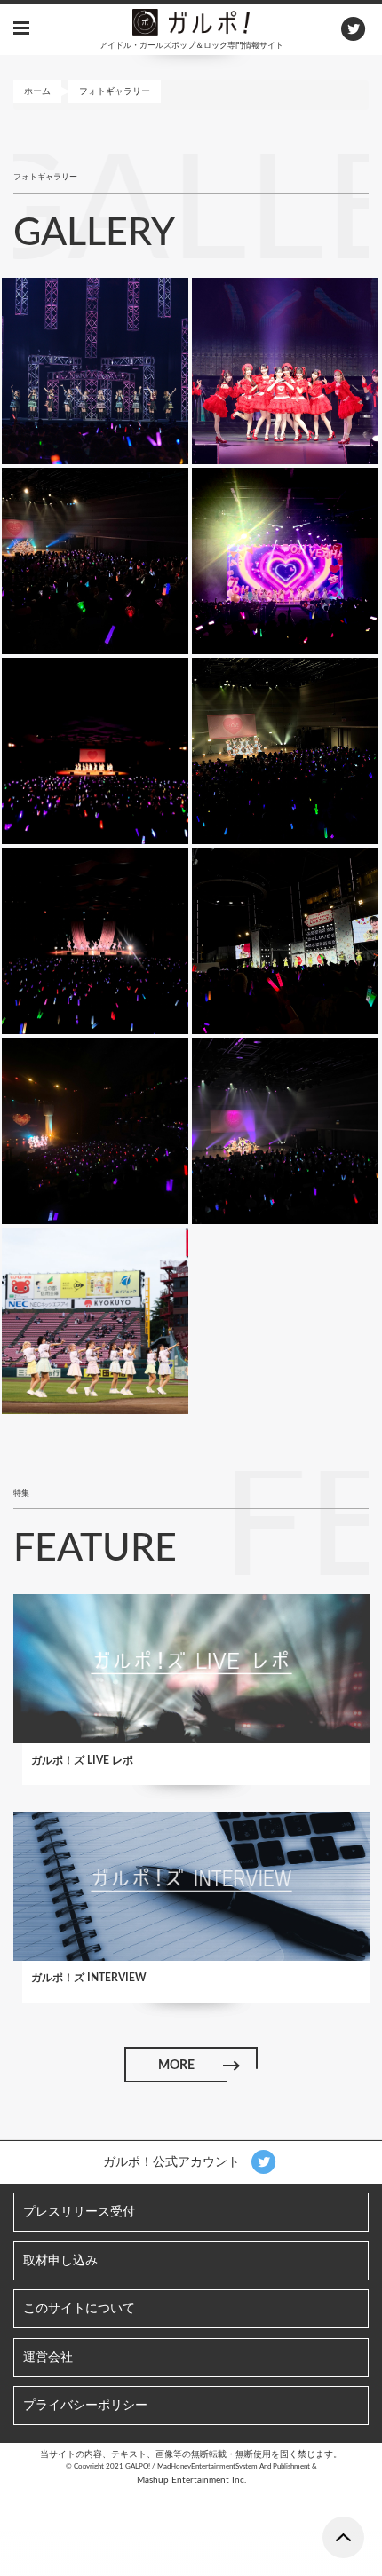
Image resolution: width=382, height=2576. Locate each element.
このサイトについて (79, 2309)
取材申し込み (60, 2261)
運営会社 (48, 2358)
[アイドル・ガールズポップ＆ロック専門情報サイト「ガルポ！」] (191, 21)
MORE (176, 2066)
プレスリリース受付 (79, 2212)
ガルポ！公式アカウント (173, 2162)
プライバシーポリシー (85, 2406)
